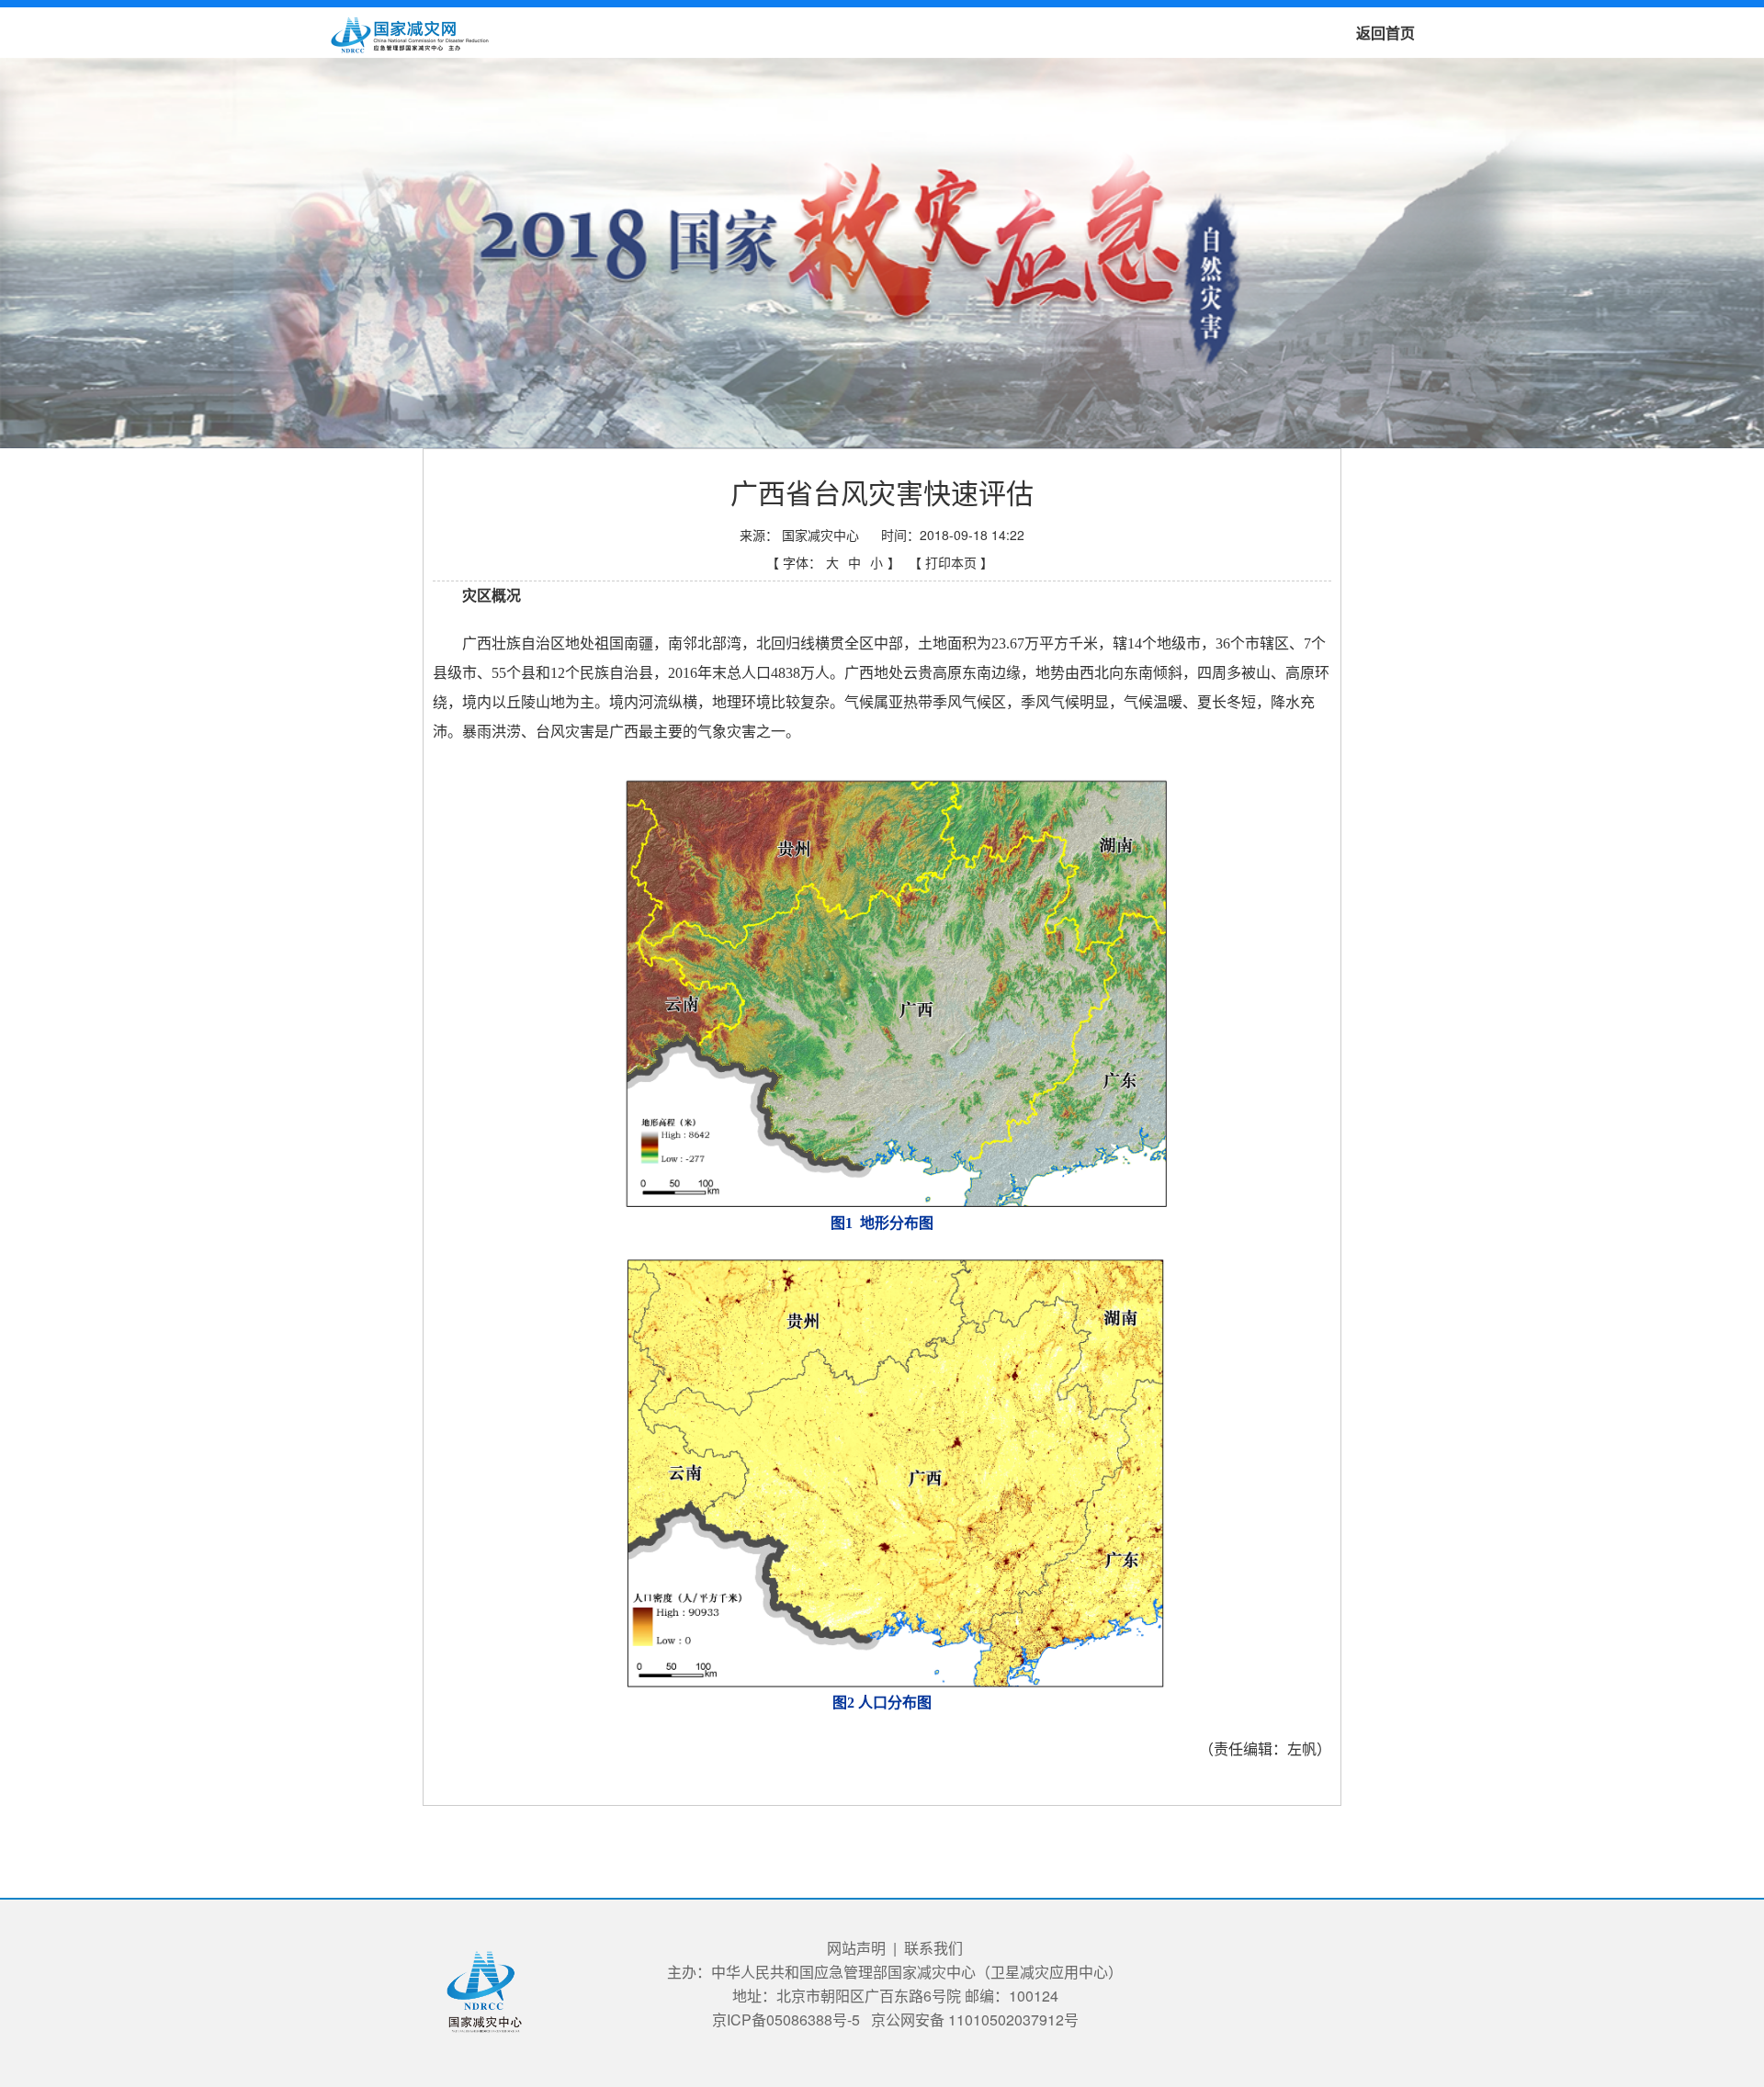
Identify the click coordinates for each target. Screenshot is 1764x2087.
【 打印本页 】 (951, 562)
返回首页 (1385, 33)
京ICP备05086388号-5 (786, 2019)
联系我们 (933, 1948)
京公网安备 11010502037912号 (975, 2019)
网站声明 (856, 1948)
